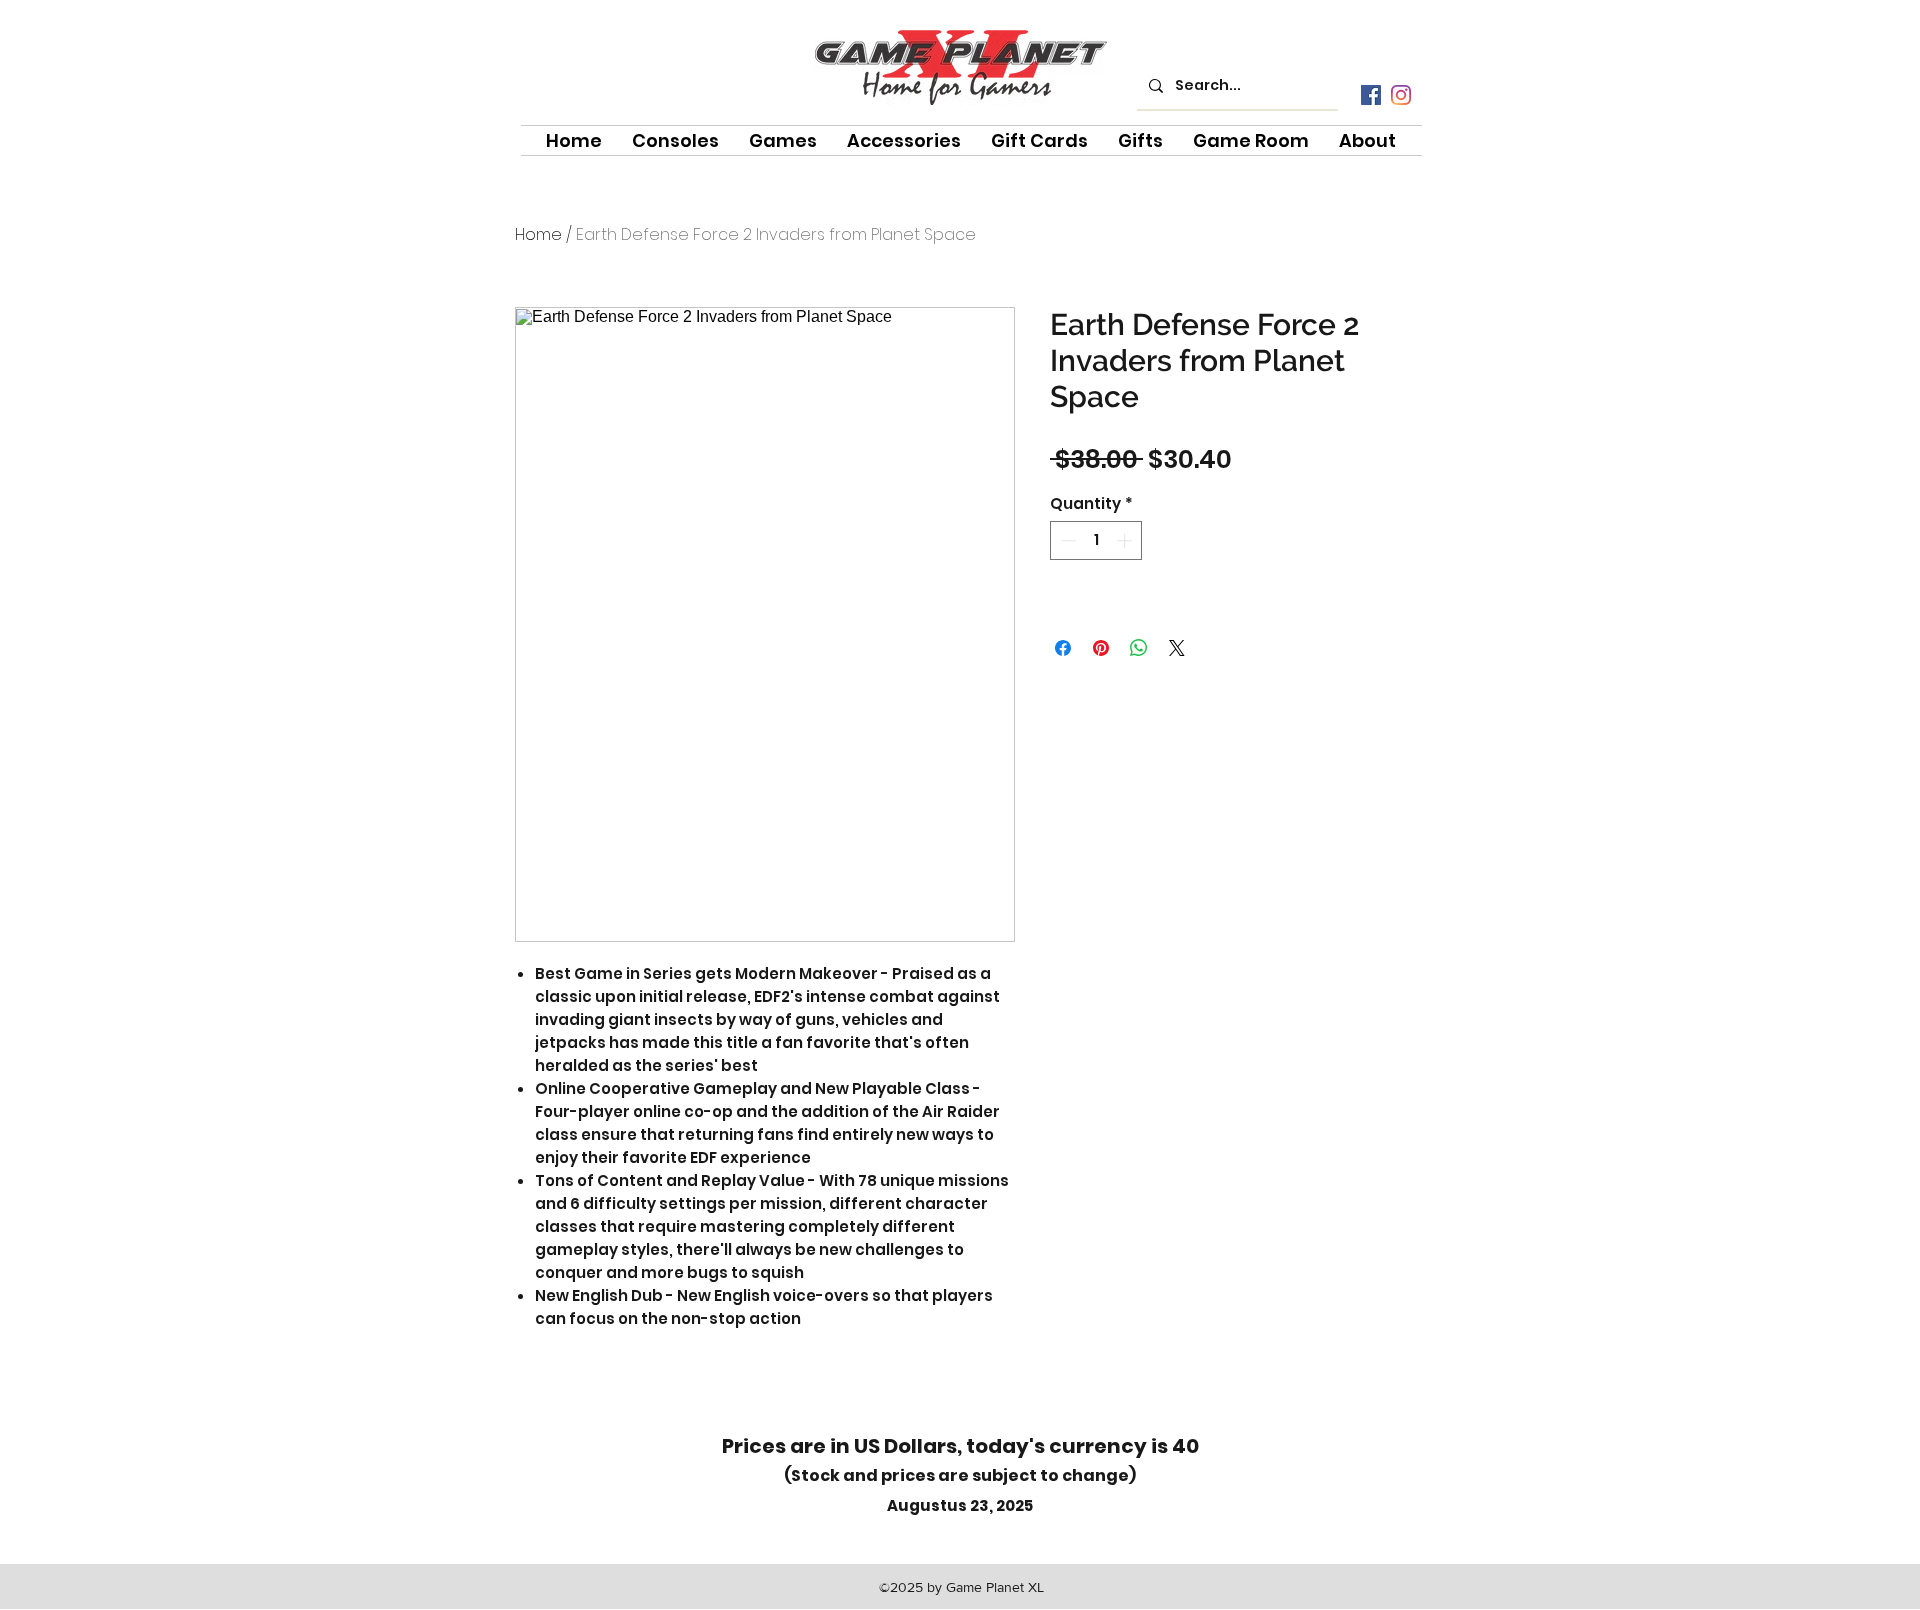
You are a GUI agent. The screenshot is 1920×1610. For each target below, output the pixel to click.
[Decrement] (1066, 540)
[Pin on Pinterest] (1101, 648)
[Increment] (1126, 540)
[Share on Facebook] (1063, 648)
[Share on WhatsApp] (1139, 648)
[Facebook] (1371, 95)
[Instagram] (1401, 95)
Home (538, 234)
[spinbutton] (1096, 540)
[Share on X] (1177, 648)
